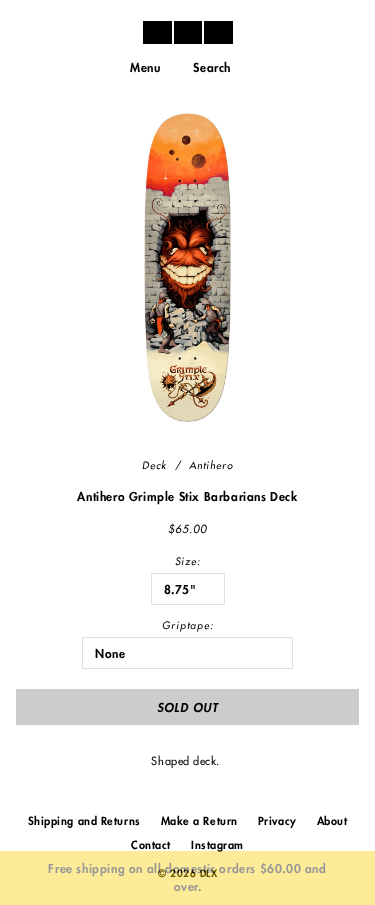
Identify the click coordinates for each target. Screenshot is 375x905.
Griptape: (188, 626)
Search (212, 68)
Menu (145, 68)
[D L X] (188, 32)
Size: (188, 562)
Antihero (211, 466)
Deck (154, 466)
